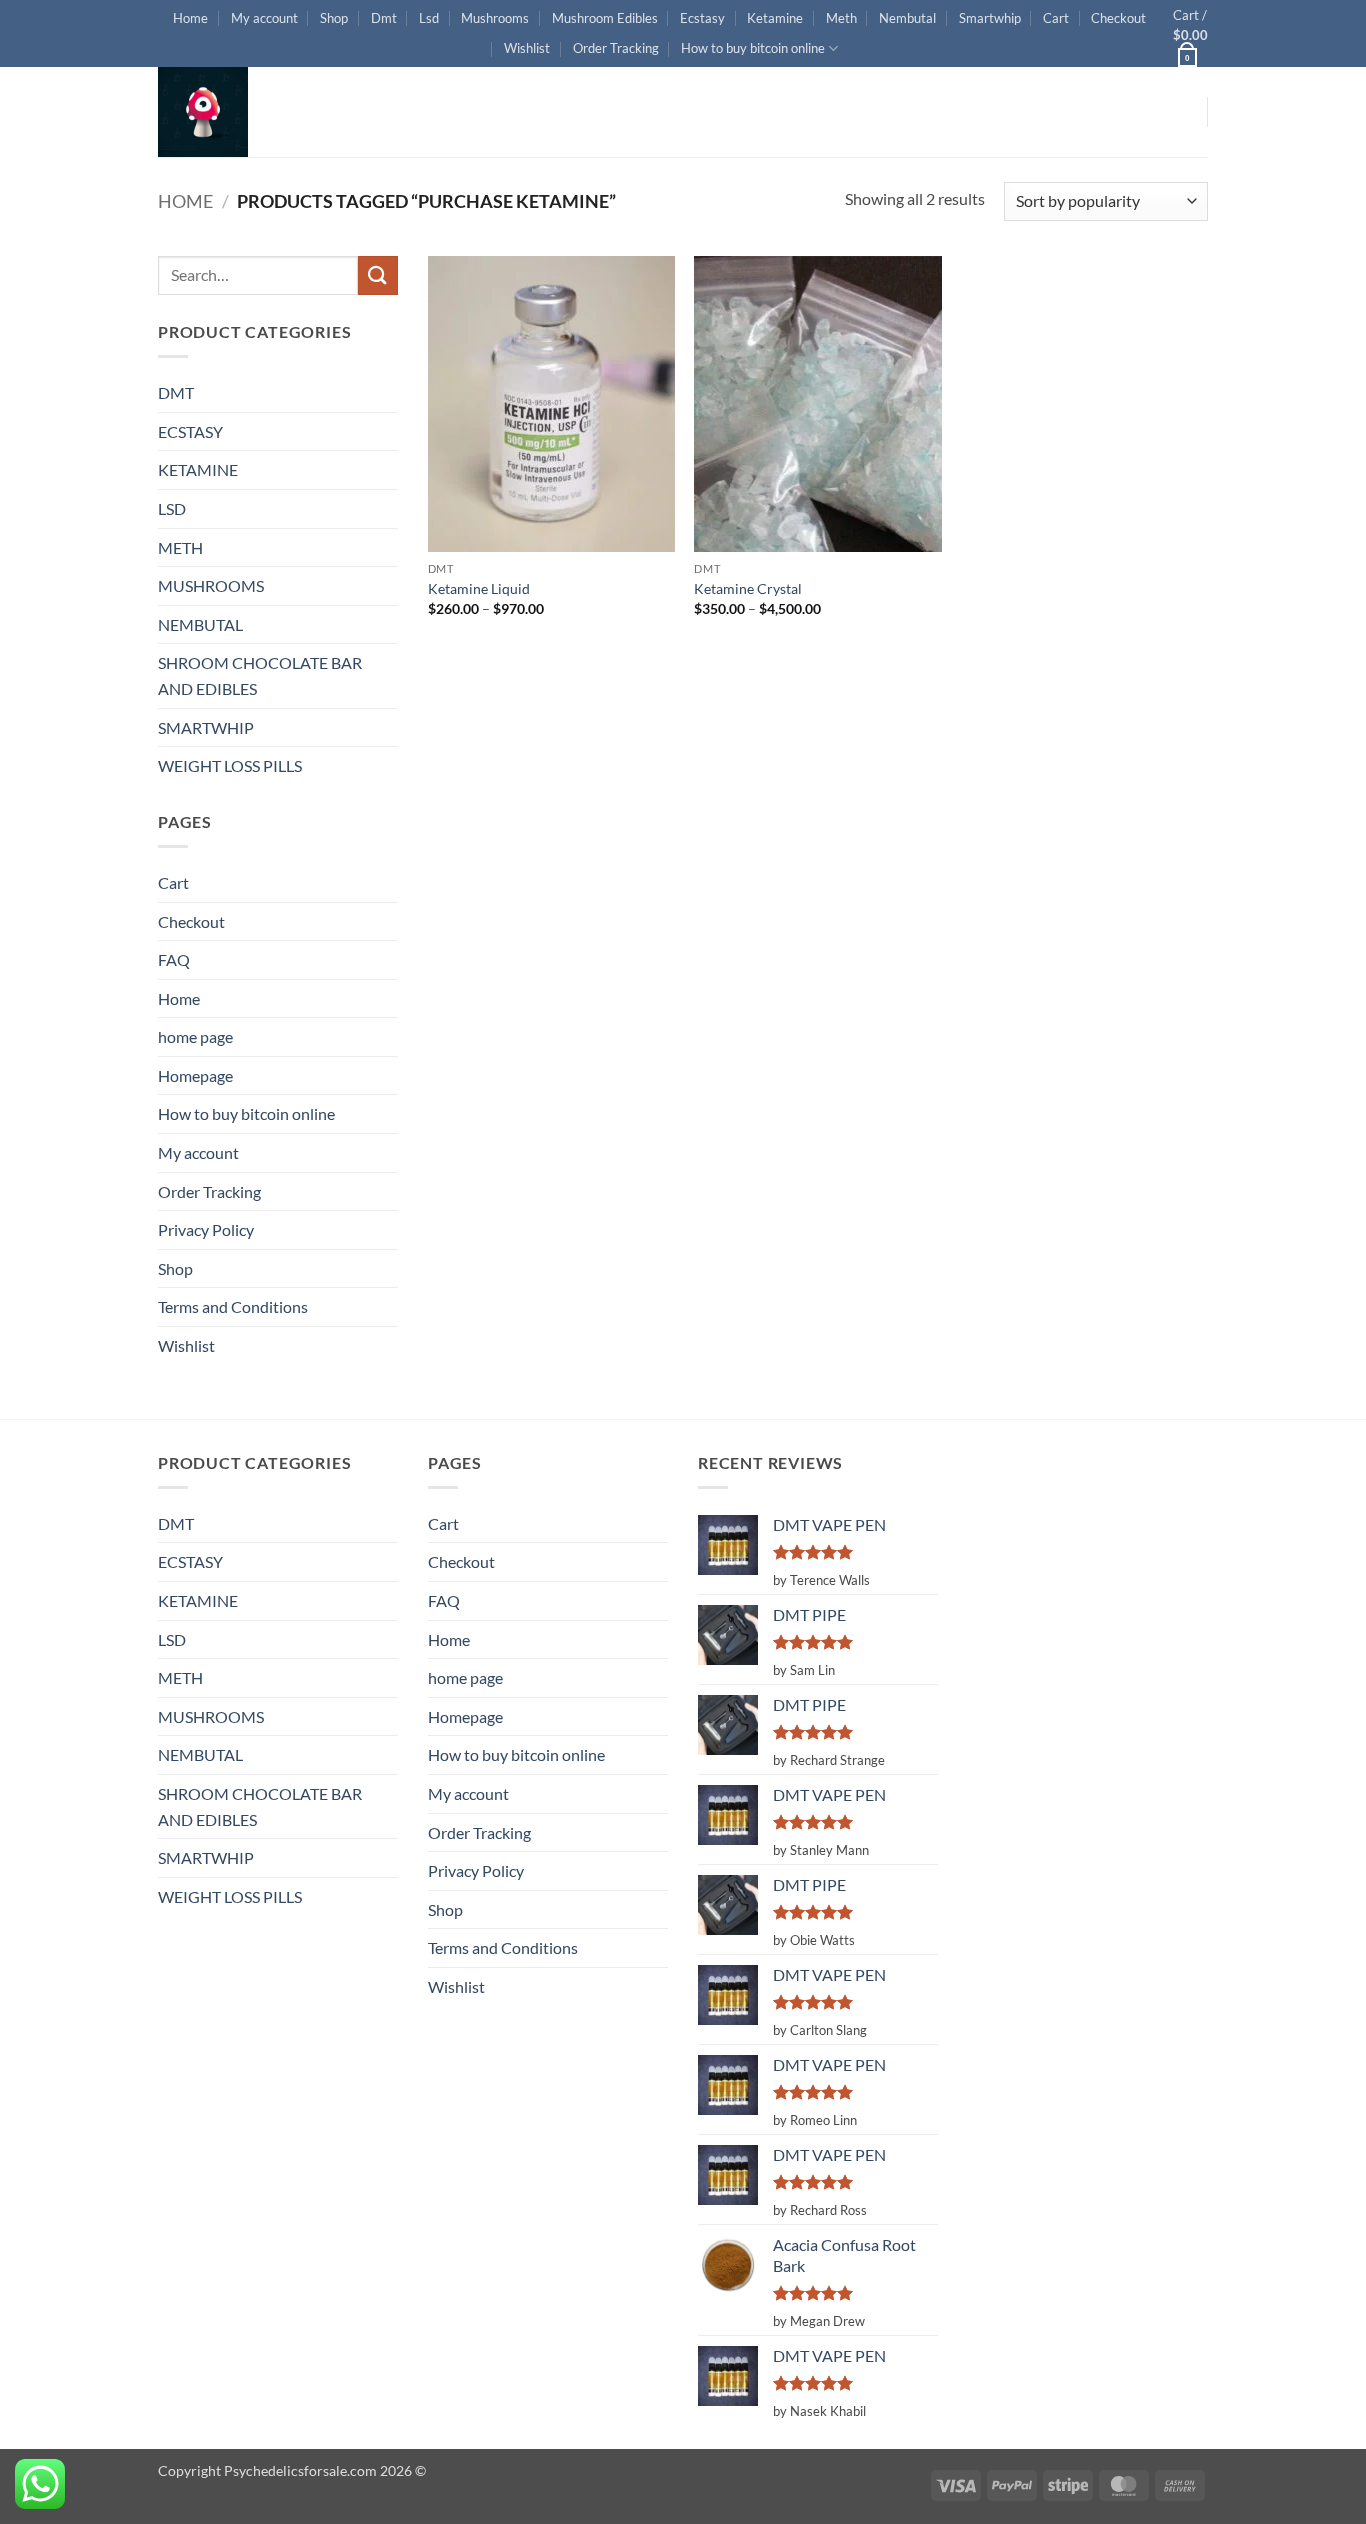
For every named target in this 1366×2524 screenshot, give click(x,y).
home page (195, 1036)
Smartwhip (990, 18)
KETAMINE (198, 469)
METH (180, 547)
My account (264, 18)
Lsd (429, 18)
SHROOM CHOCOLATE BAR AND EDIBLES (260, 675)
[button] (1190, 33)
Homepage (195, 1075)
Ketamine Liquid (479, 588)
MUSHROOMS (211, 585)
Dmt (384, 18)
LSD (172, 508)
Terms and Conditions (233, 1306)
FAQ (174, 959)
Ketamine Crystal (748, 588)
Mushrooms (495, 18)
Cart (1056, 18)
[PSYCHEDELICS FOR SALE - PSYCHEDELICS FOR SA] (258, 112)
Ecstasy (702, 18)
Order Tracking (616, 48)
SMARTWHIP (206, 727)
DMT (176, 392)
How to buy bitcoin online (753, 48)
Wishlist (527, 48)
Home (190, 18)
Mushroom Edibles (605, 18)
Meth (841, 18)
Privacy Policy (206, 1229)
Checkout (1118, 18)
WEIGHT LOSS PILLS (230, 765)
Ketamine (775, 18)
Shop (334, 18)
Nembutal (907, 18)
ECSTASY (190, 431)
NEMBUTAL (200, 624)
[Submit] (378, 275)
